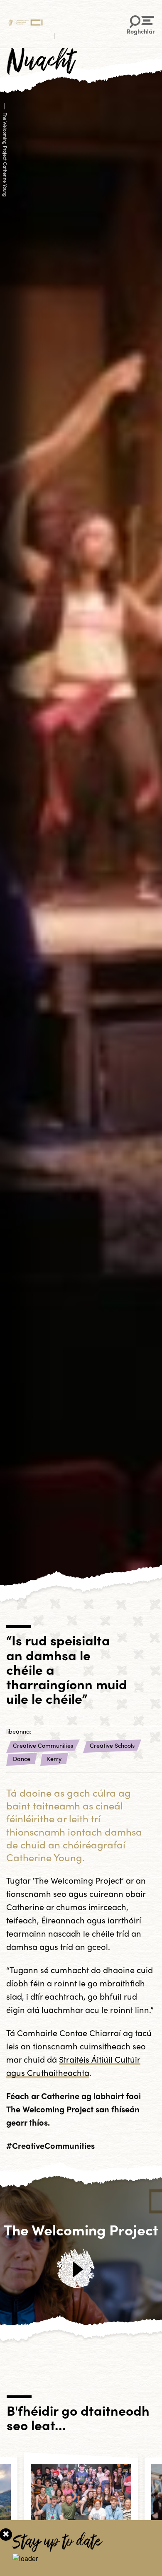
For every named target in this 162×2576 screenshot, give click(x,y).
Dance (22, 1758)
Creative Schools (112, 1745)
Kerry (54, 1758)
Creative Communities (43, 1745)
